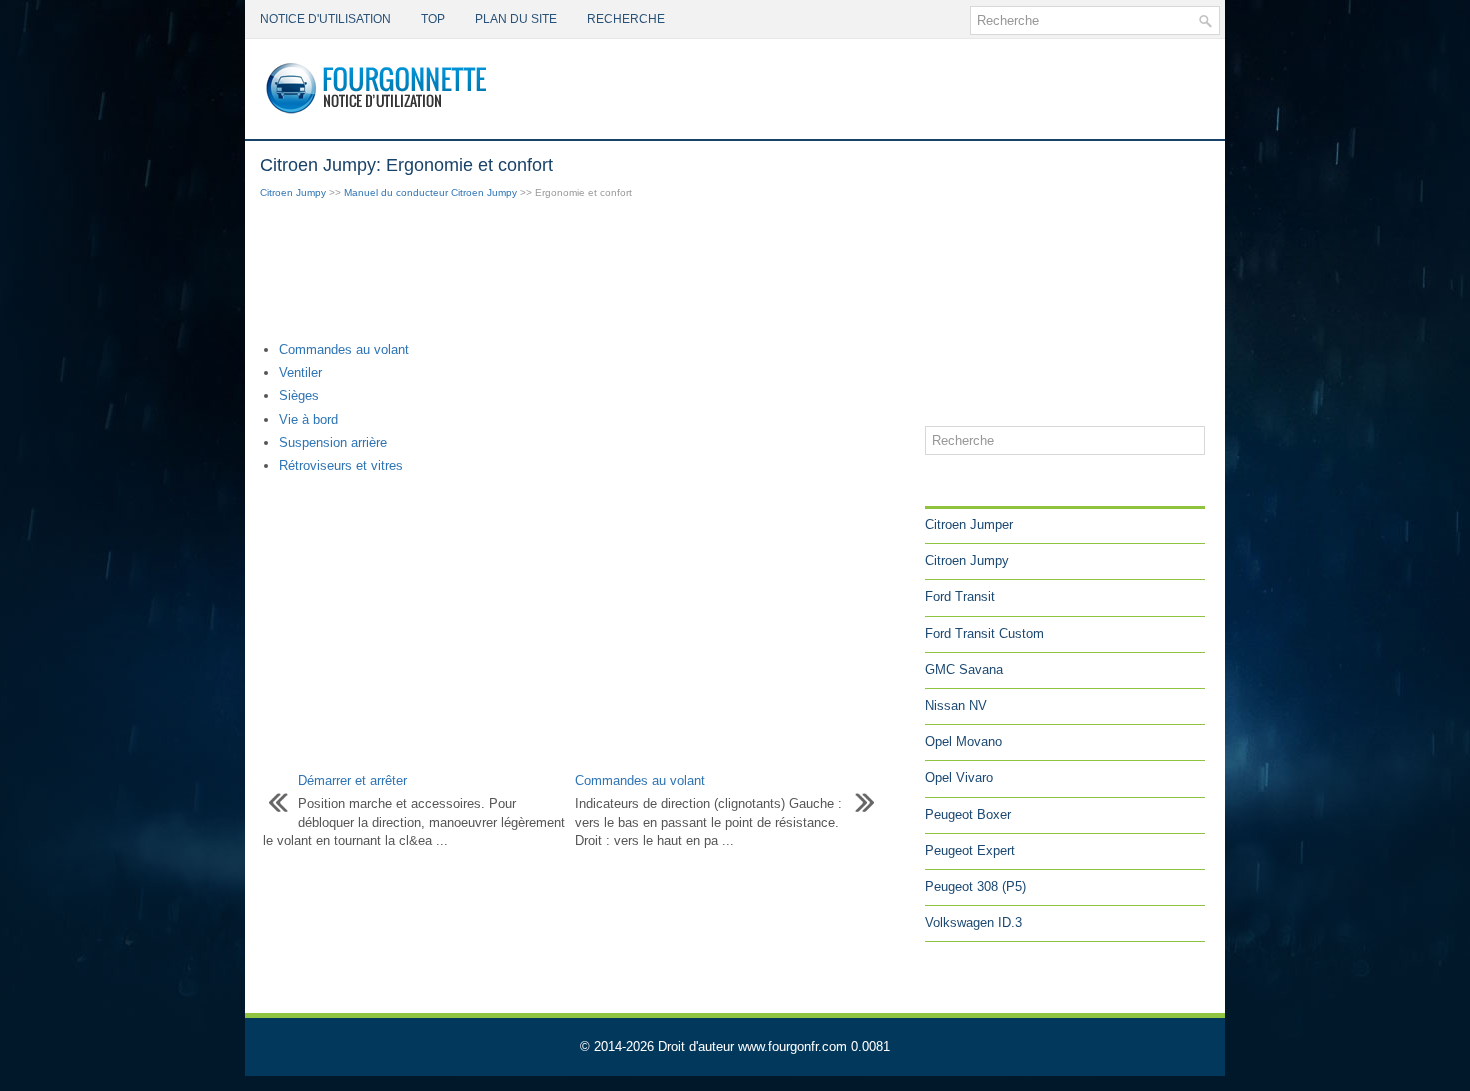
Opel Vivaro (959, 777)
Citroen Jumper (969, 524)
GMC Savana (964, 669)
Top (433, 19)
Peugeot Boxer (968, 814)
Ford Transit (960, 596)
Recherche (626, 19)
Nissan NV (956, 705)
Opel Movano (963, 741)
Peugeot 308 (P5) (975, 886)
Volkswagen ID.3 (973, 922)
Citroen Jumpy (293, 192)
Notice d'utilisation (325, 19)
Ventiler (300, 372)
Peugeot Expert (970, 850)
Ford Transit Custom (984, 633)
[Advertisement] (585, 272)
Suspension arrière (333, 442)
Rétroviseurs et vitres (341, 465)
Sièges (299, 395)
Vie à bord (308, 419)
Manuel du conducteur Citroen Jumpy (430, 192)
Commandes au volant (344, 349)
